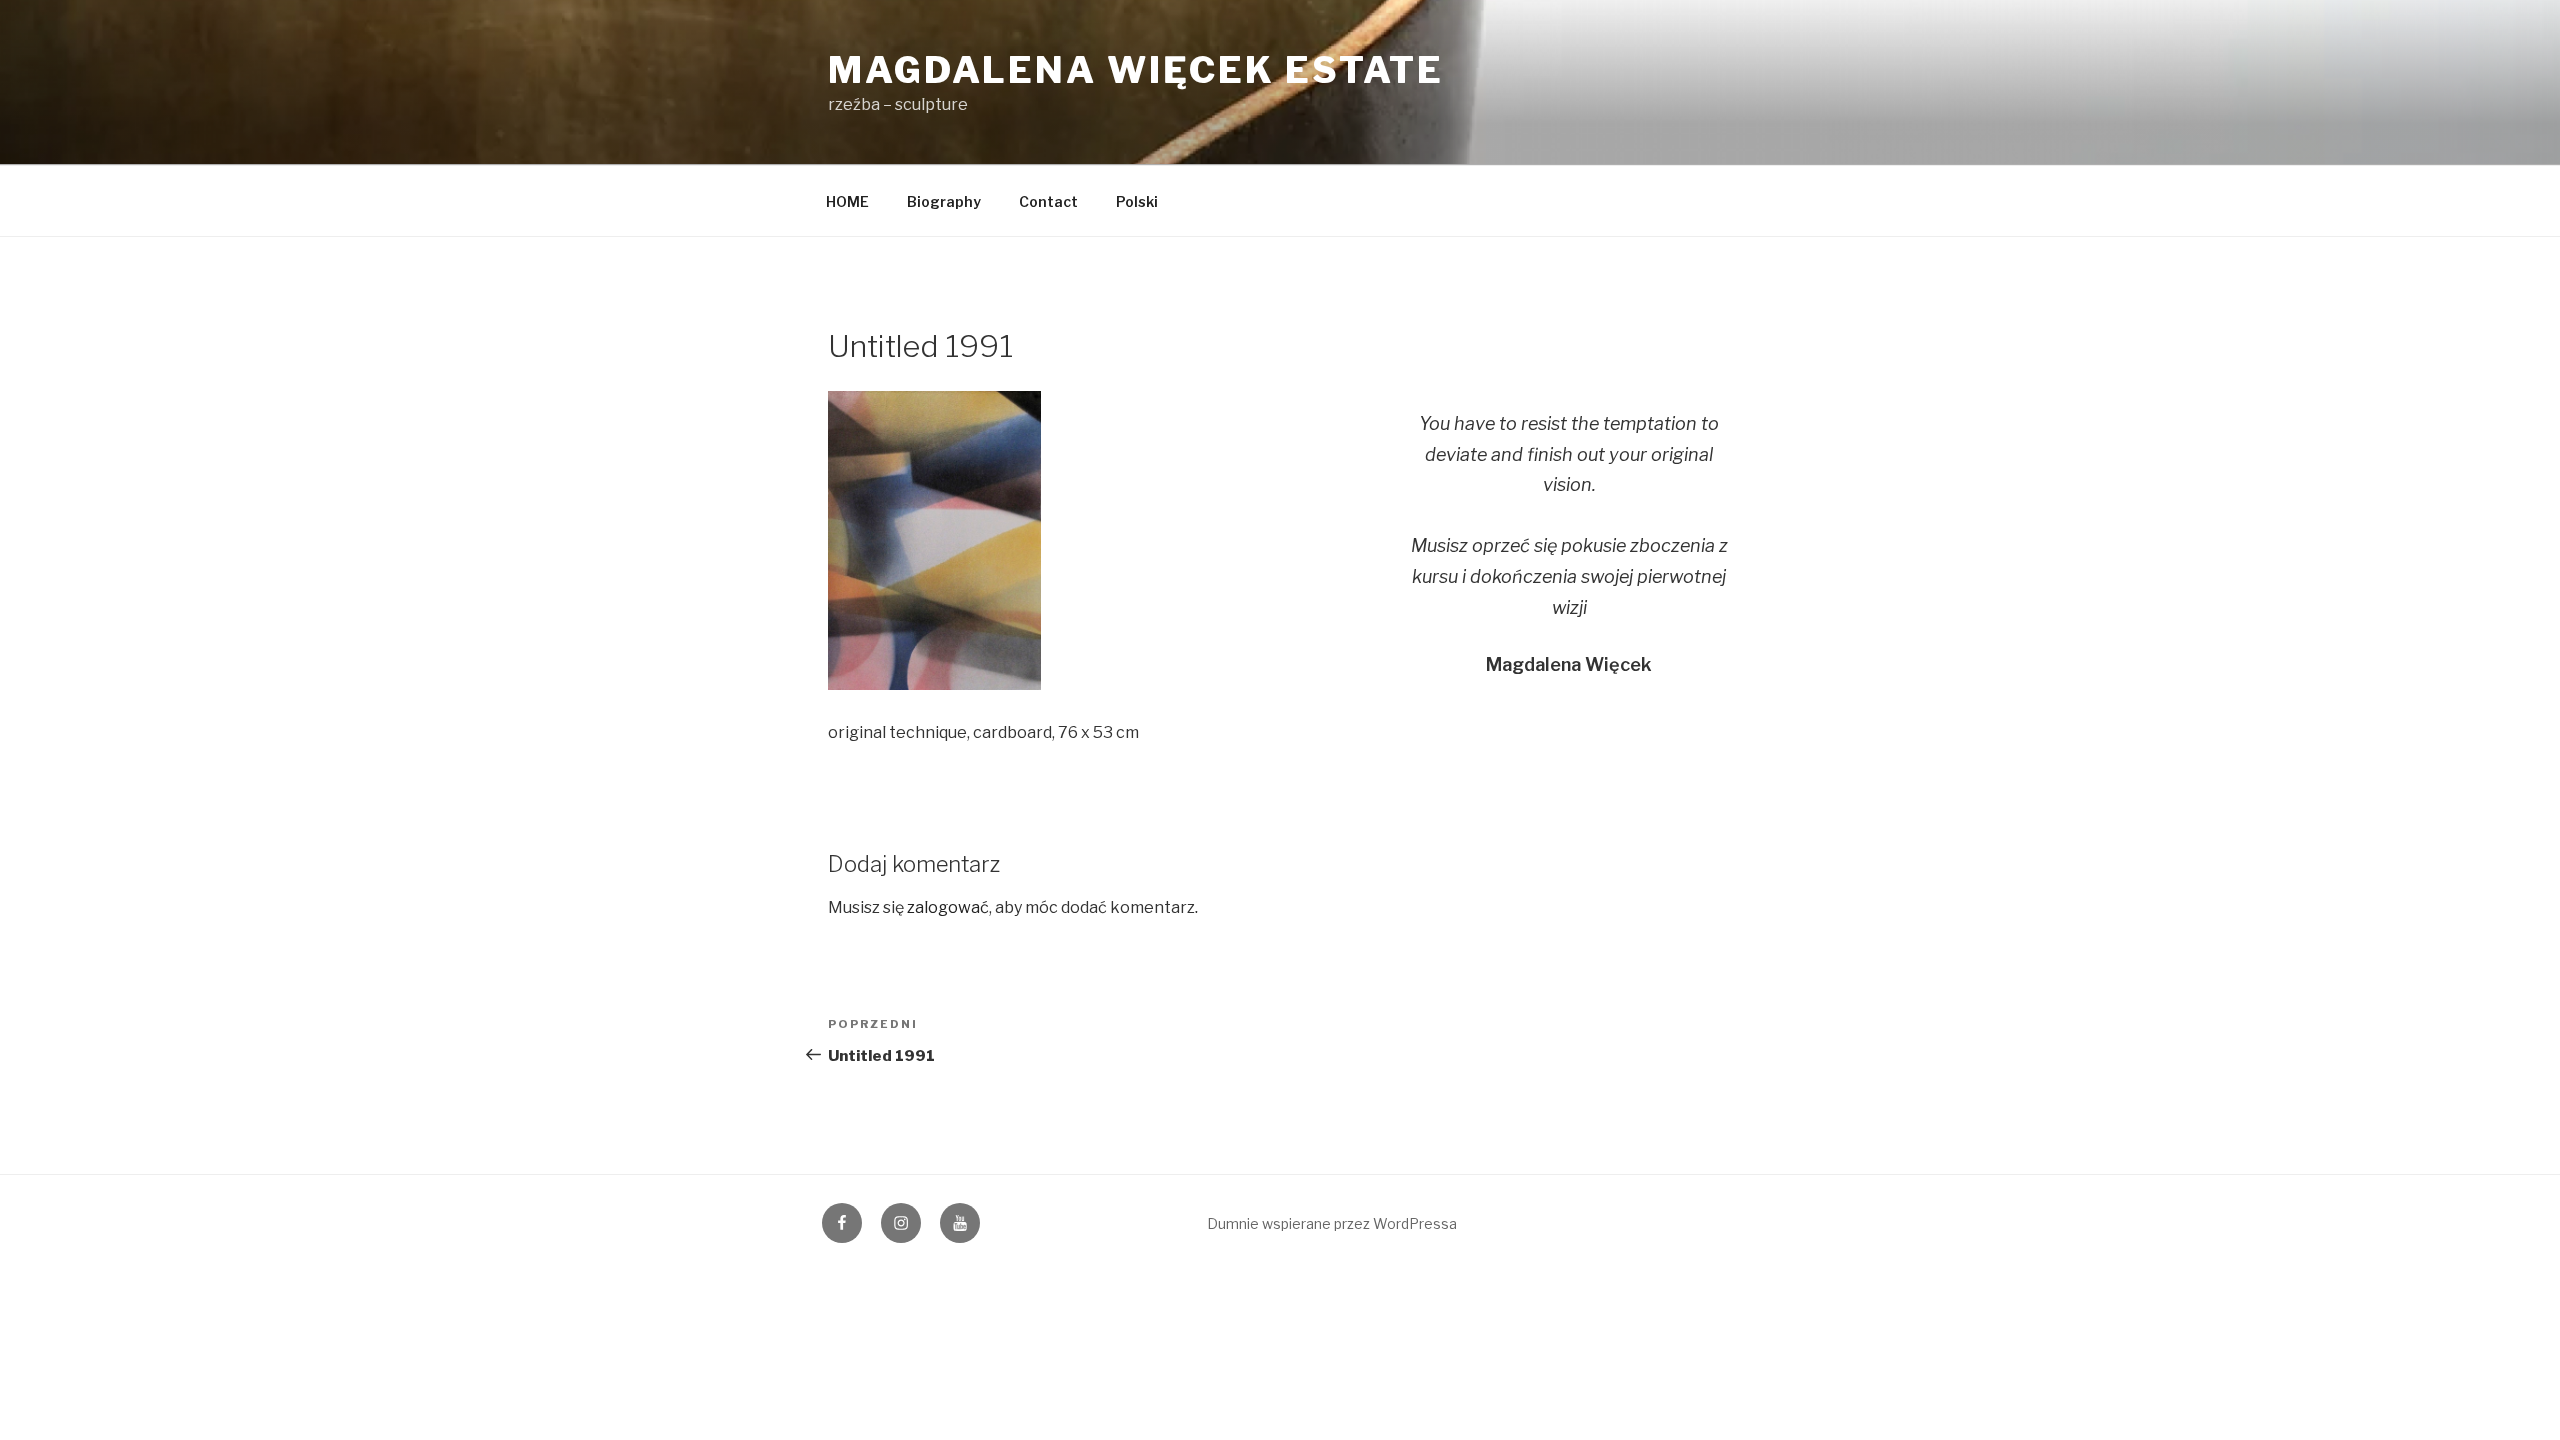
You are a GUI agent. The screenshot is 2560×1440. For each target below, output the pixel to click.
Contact (1048, 201)
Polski (1137, 201)
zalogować (948, 907)
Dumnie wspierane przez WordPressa (1332, 1223)
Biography (944, 201)
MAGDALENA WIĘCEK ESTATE (1136, 70)
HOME (847, 201)
